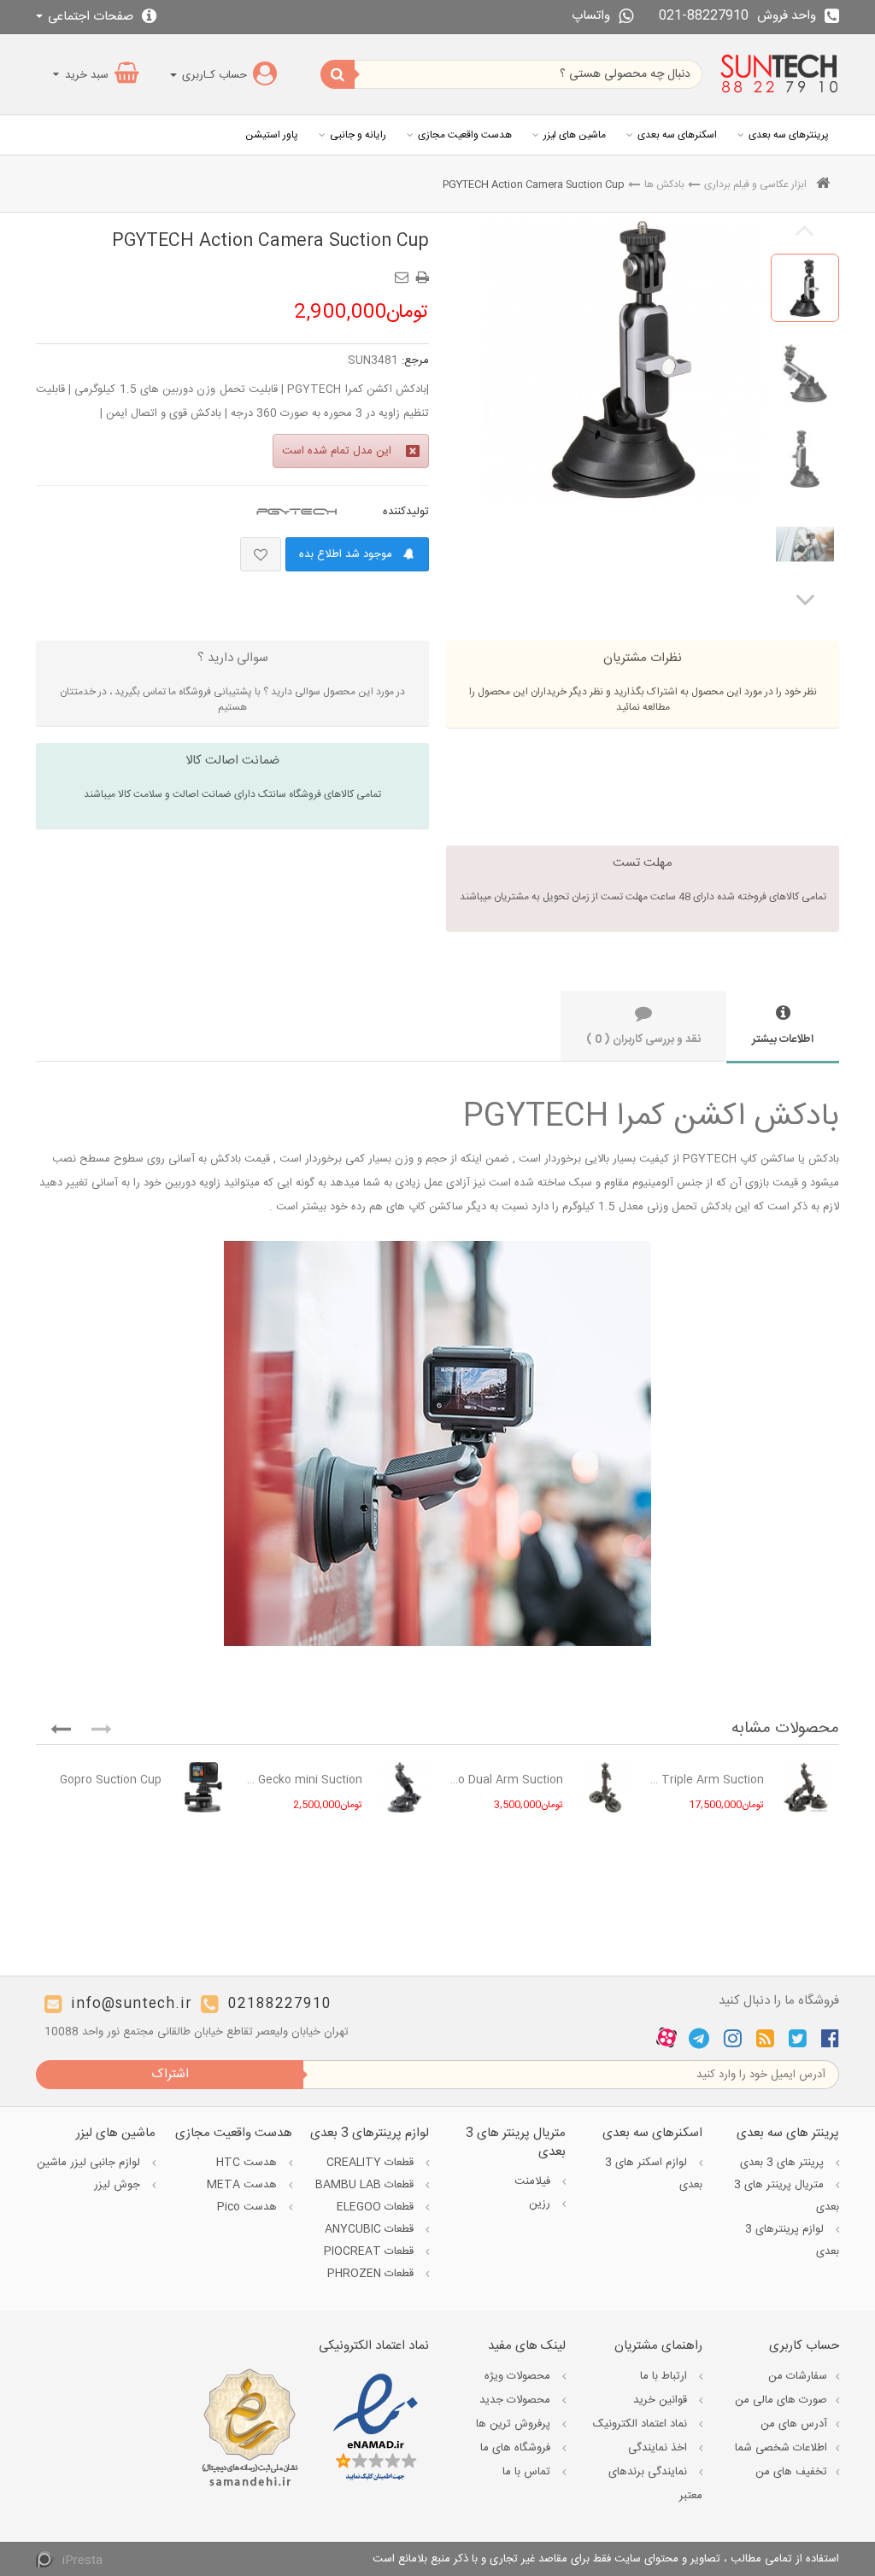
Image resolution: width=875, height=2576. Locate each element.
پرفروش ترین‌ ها (515, 2424)
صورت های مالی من (781, 2400)
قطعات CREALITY (372, 2163)
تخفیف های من (791, 2472)
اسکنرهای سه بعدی (677, 135)
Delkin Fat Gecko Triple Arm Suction (705, 1780)
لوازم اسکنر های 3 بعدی (654, 2174)
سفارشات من (798, 2376)
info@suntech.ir (132, 2004)
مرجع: (415, 360)
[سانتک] (779, 74)
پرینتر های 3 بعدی (784, 2163)
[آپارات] (667, 2039)
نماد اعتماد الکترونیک (642, 2424)
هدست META (244, 2185)
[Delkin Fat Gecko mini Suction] (404, 1787)
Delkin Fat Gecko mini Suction (304, 1780)
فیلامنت (534, 2181)
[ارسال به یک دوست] (404, 272)
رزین (541, 2204)
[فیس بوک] (830, 2038)
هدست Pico (249, 2207)
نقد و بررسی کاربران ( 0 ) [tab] (643, 1039)
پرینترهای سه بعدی (789, 135)
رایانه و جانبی (358, 135)
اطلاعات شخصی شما (781, 2448)
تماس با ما (528, 2472)
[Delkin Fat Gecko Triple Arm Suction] (806, 1787)
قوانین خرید (662, 2400)
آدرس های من (794, 2424)
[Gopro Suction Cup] (203, 1787)
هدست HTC (248, 2163)
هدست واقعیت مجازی (465, 135)
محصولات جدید (517, 2400)
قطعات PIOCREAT (370, 2251)
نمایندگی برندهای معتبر (655, 2484)
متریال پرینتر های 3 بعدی (787, 2196)
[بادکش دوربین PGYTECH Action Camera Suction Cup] (805, 288)
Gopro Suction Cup (111, 1780)
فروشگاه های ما (517, 2448)
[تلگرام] (699, 2038)
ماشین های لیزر (575, 135)
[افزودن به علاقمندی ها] (261, 554)
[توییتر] (798, 2038)
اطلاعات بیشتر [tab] (783, 1039)
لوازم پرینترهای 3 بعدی (792, 2240)
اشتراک (170, 2074)
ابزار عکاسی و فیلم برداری (755, 184)
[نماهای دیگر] (805, 599)
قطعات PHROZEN (372, 2274)
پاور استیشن (272, 135)
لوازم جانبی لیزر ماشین (90, 2163)
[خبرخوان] (765, 2038)
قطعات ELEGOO (377, 2207)
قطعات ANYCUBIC (371, 2229)
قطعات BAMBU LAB (366, 2185)
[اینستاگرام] (733, 2038)
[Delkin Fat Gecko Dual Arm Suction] (605, 1787)
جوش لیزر (119, 2185)
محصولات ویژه (519, 2376)
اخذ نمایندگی (659, 2448)
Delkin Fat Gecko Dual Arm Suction (505, 1780)
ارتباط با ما (665, 2376)
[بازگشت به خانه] (823, 185)
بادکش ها (664, 184)
